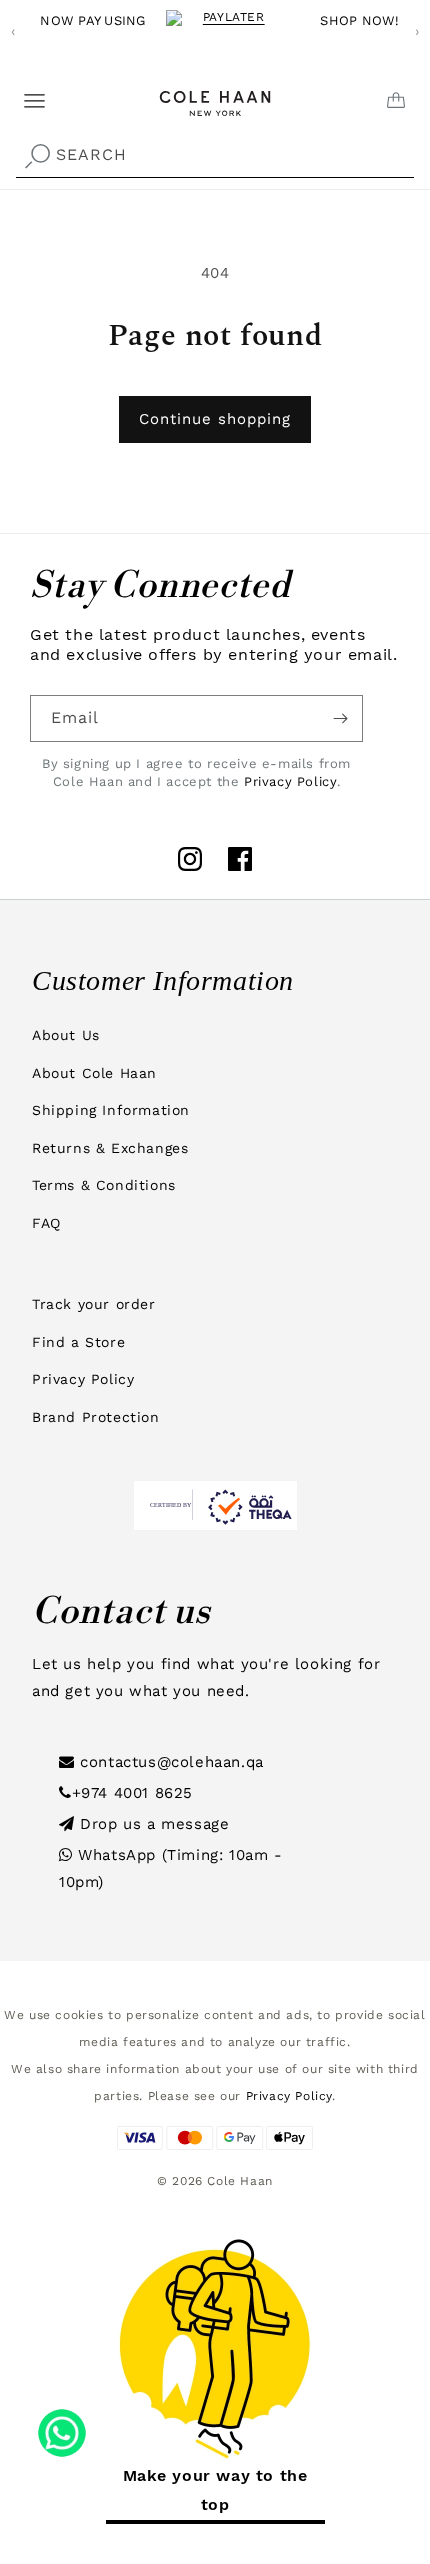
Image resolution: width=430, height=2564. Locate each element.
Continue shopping (215, 419)
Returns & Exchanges (110, 1148)
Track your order (94, 1304)
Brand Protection (96, 1417)
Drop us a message (152, 1824)
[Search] (37, 157)
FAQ (46, 1223)
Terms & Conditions (104, 1185)
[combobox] (215, 155)
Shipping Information (111, 1110)
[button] (22, 93)
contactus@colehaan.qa (169, 1762)
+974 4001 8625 (132, 1793)
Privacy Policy (290, 781)
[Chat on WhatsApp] (62, 2426)
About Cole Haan (94, 1073)
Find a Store (78, 1342)
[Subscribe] (340, 718)
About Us (66, 1035)
